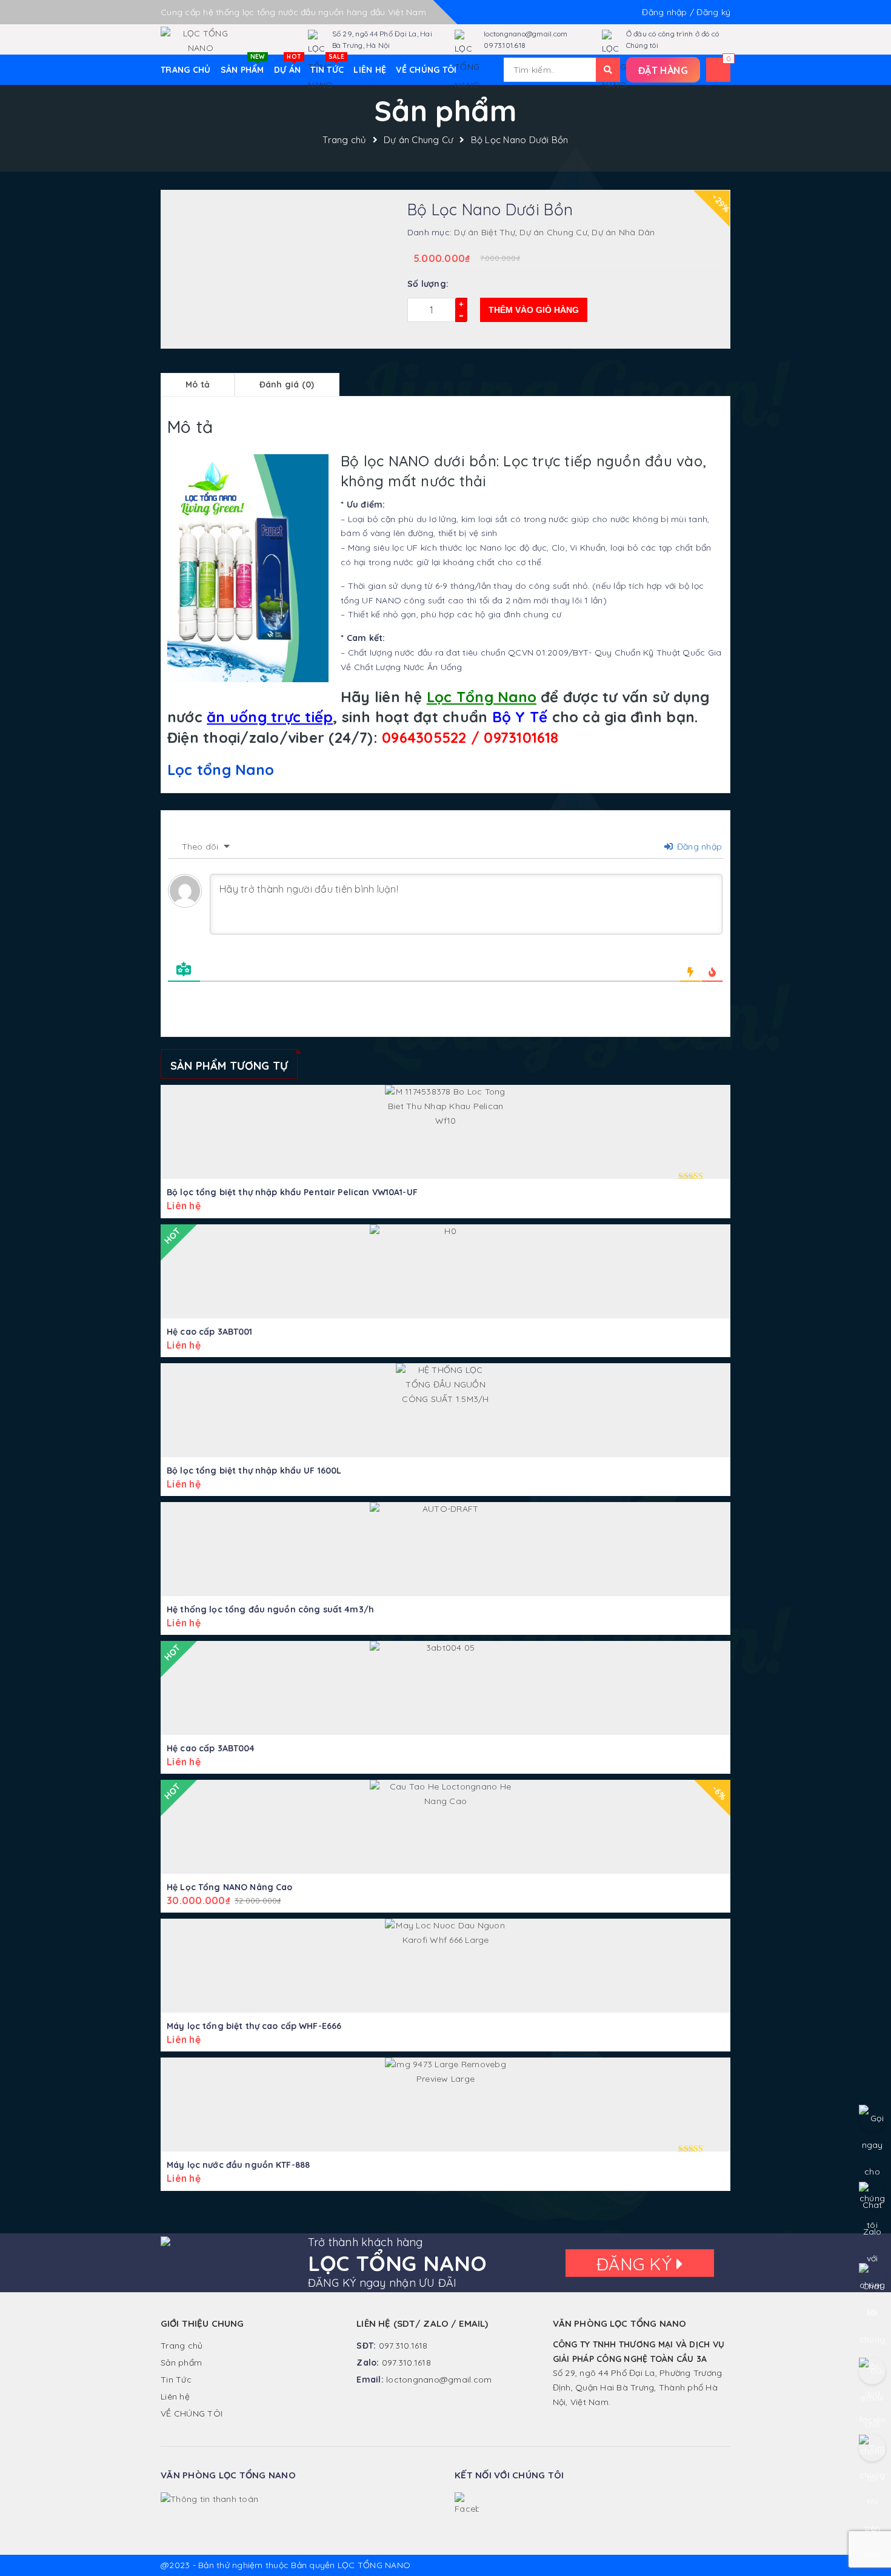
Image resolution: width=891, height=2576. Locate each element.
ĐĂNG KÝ (636, 2263)
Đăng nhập (698, 847)
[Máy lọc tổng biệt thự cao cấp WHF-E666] (446, 1966)
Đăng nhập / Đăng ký (686, 12)
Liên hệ (370, 70)
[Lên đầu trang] (870, 2540)
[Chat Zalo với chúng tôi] (872, 2195)
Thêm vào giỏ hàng (534, 310)
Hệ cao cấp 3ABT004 (211, 1748)
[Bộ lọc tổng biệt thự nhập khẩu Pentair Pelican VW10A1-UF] (446, 1132)
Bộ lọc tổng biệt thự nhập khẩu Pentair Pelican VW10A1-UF (292, 1192)
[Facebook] (467, 2504)
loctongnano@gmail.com (526, 34)
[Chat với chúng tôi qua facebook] (872, 2276)
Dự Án (288, 65)
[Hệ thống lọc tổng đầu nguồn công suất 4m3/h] (446, 1549)
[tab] (198, 385)
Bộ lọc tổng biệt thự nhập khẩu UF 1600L (254, 1471)
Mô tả (198, 384)
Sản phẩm (243, 65)
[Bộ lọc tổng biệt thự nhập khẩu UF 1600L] (446, 1410)
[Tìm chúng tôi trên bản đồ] (872, 2448)
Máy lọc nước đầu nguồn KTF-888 (238, 2165)
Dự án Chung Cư (419, 140)
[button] (663, 70)
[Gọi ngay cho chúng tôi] (872, 2118)
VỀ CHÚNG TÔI (426, 70)
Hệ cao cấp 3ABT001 (210, 1332)
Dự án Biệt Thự (485, 232)
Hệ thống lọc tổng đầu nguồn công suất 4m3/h (270, 1609)
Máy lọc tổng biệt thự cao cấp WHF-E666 (254, 2026)
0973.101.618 (505, 45)
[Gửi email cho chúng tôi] (872, 2371)
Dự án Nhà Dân (623, 232)
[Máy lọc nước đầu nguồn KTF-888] (446, 2105)
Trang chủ (344, 140)
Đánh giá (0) (287, 384)
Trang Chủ (185, 70)
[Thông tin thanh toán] (209, 2499)
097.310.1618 (403, 2346)
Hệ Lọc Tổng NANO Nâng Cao (230, 1887)
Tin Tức (327, 65)
